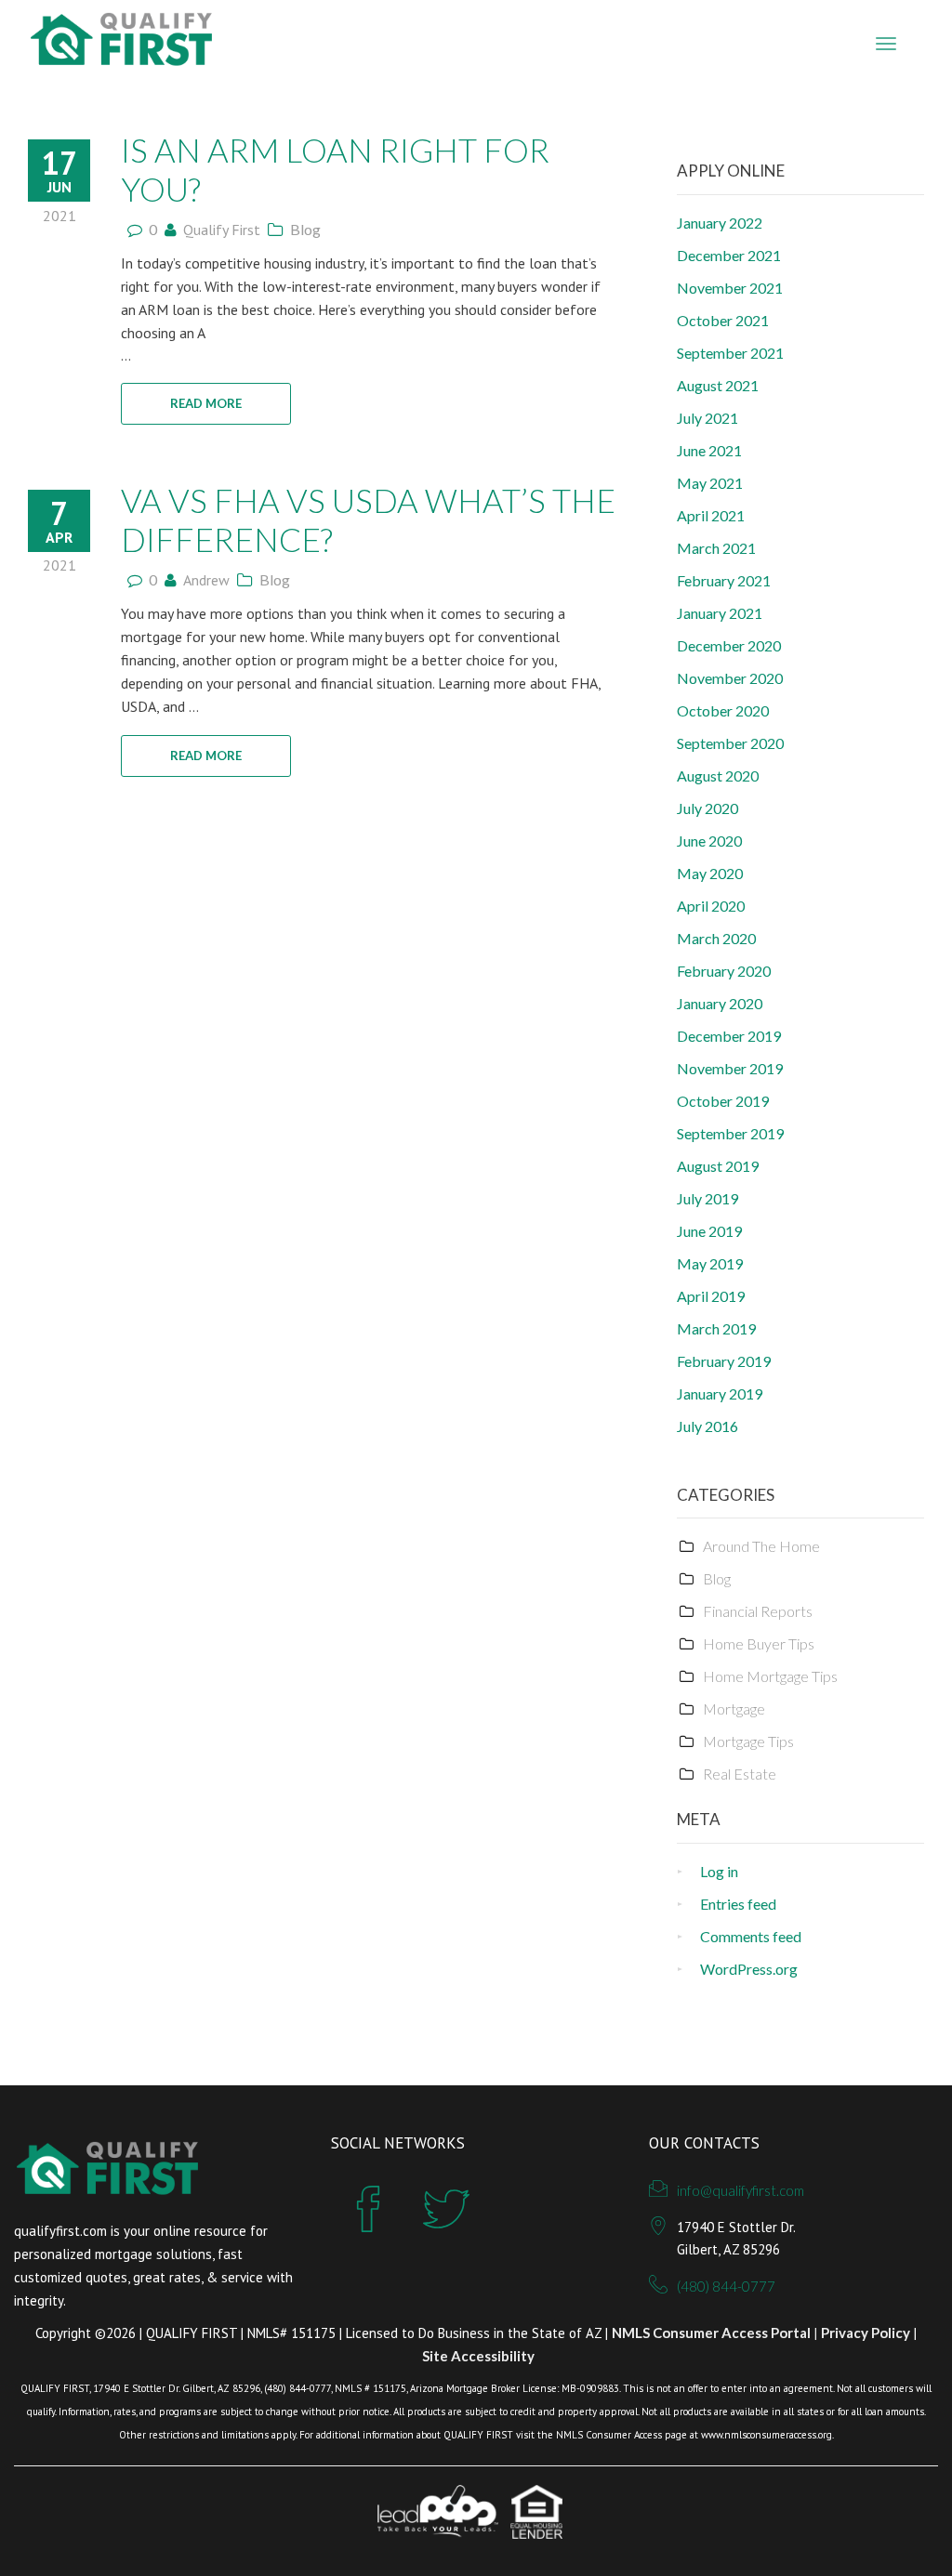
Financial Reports (758, 1611)
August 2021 (718, 385)
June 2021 (709, 450)
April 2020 (711, 906)
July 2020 (707, 808)
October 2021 (723, 320)
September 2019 (730, 1133)
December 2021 (729, 255)
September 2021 (730, 353)
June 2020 (709, 841)
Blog (305, 229)
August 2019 (718, 1166)
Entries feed (738, 1904)
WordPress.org (749, 1969)
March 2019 (716, 1328)
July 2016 (707, 1426)
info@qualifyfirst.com (740, 2190)
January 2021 (720, 613)
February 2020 (724, 971)
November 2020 (730, 678)
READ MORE (206, 403)
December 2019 (729, 1036)
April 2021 (711, 515)
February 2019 (724, 1361)
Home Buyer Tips (759, 1643)
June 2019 (709, 1231)
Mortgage (734, 1709)
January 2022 (720, 223)
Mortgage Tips (748, 1741)
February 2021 (724, 580)
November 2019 (730, 1068)
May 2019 (710, 1263)
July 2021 (707, 418)
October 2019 (723, 1101)
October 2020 (723, 710)
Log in (719, 1871)
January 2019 (720, 1393)
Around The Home (761, 1546)
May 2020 (710, 873)
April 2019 (711, 1296)
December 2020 (729, 645)
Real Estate (740, 1774)
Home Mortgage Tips (770, 1676)
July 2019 (707, 1198)
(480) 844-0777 (726, 2286)
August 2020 (718, 775)
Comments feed (751, 1936)
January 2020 (720, 1003)
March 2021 (716, 548)
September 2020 (730, 743)
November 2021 (730, 288)
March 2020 (716, 938)
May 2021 (710, 483)
